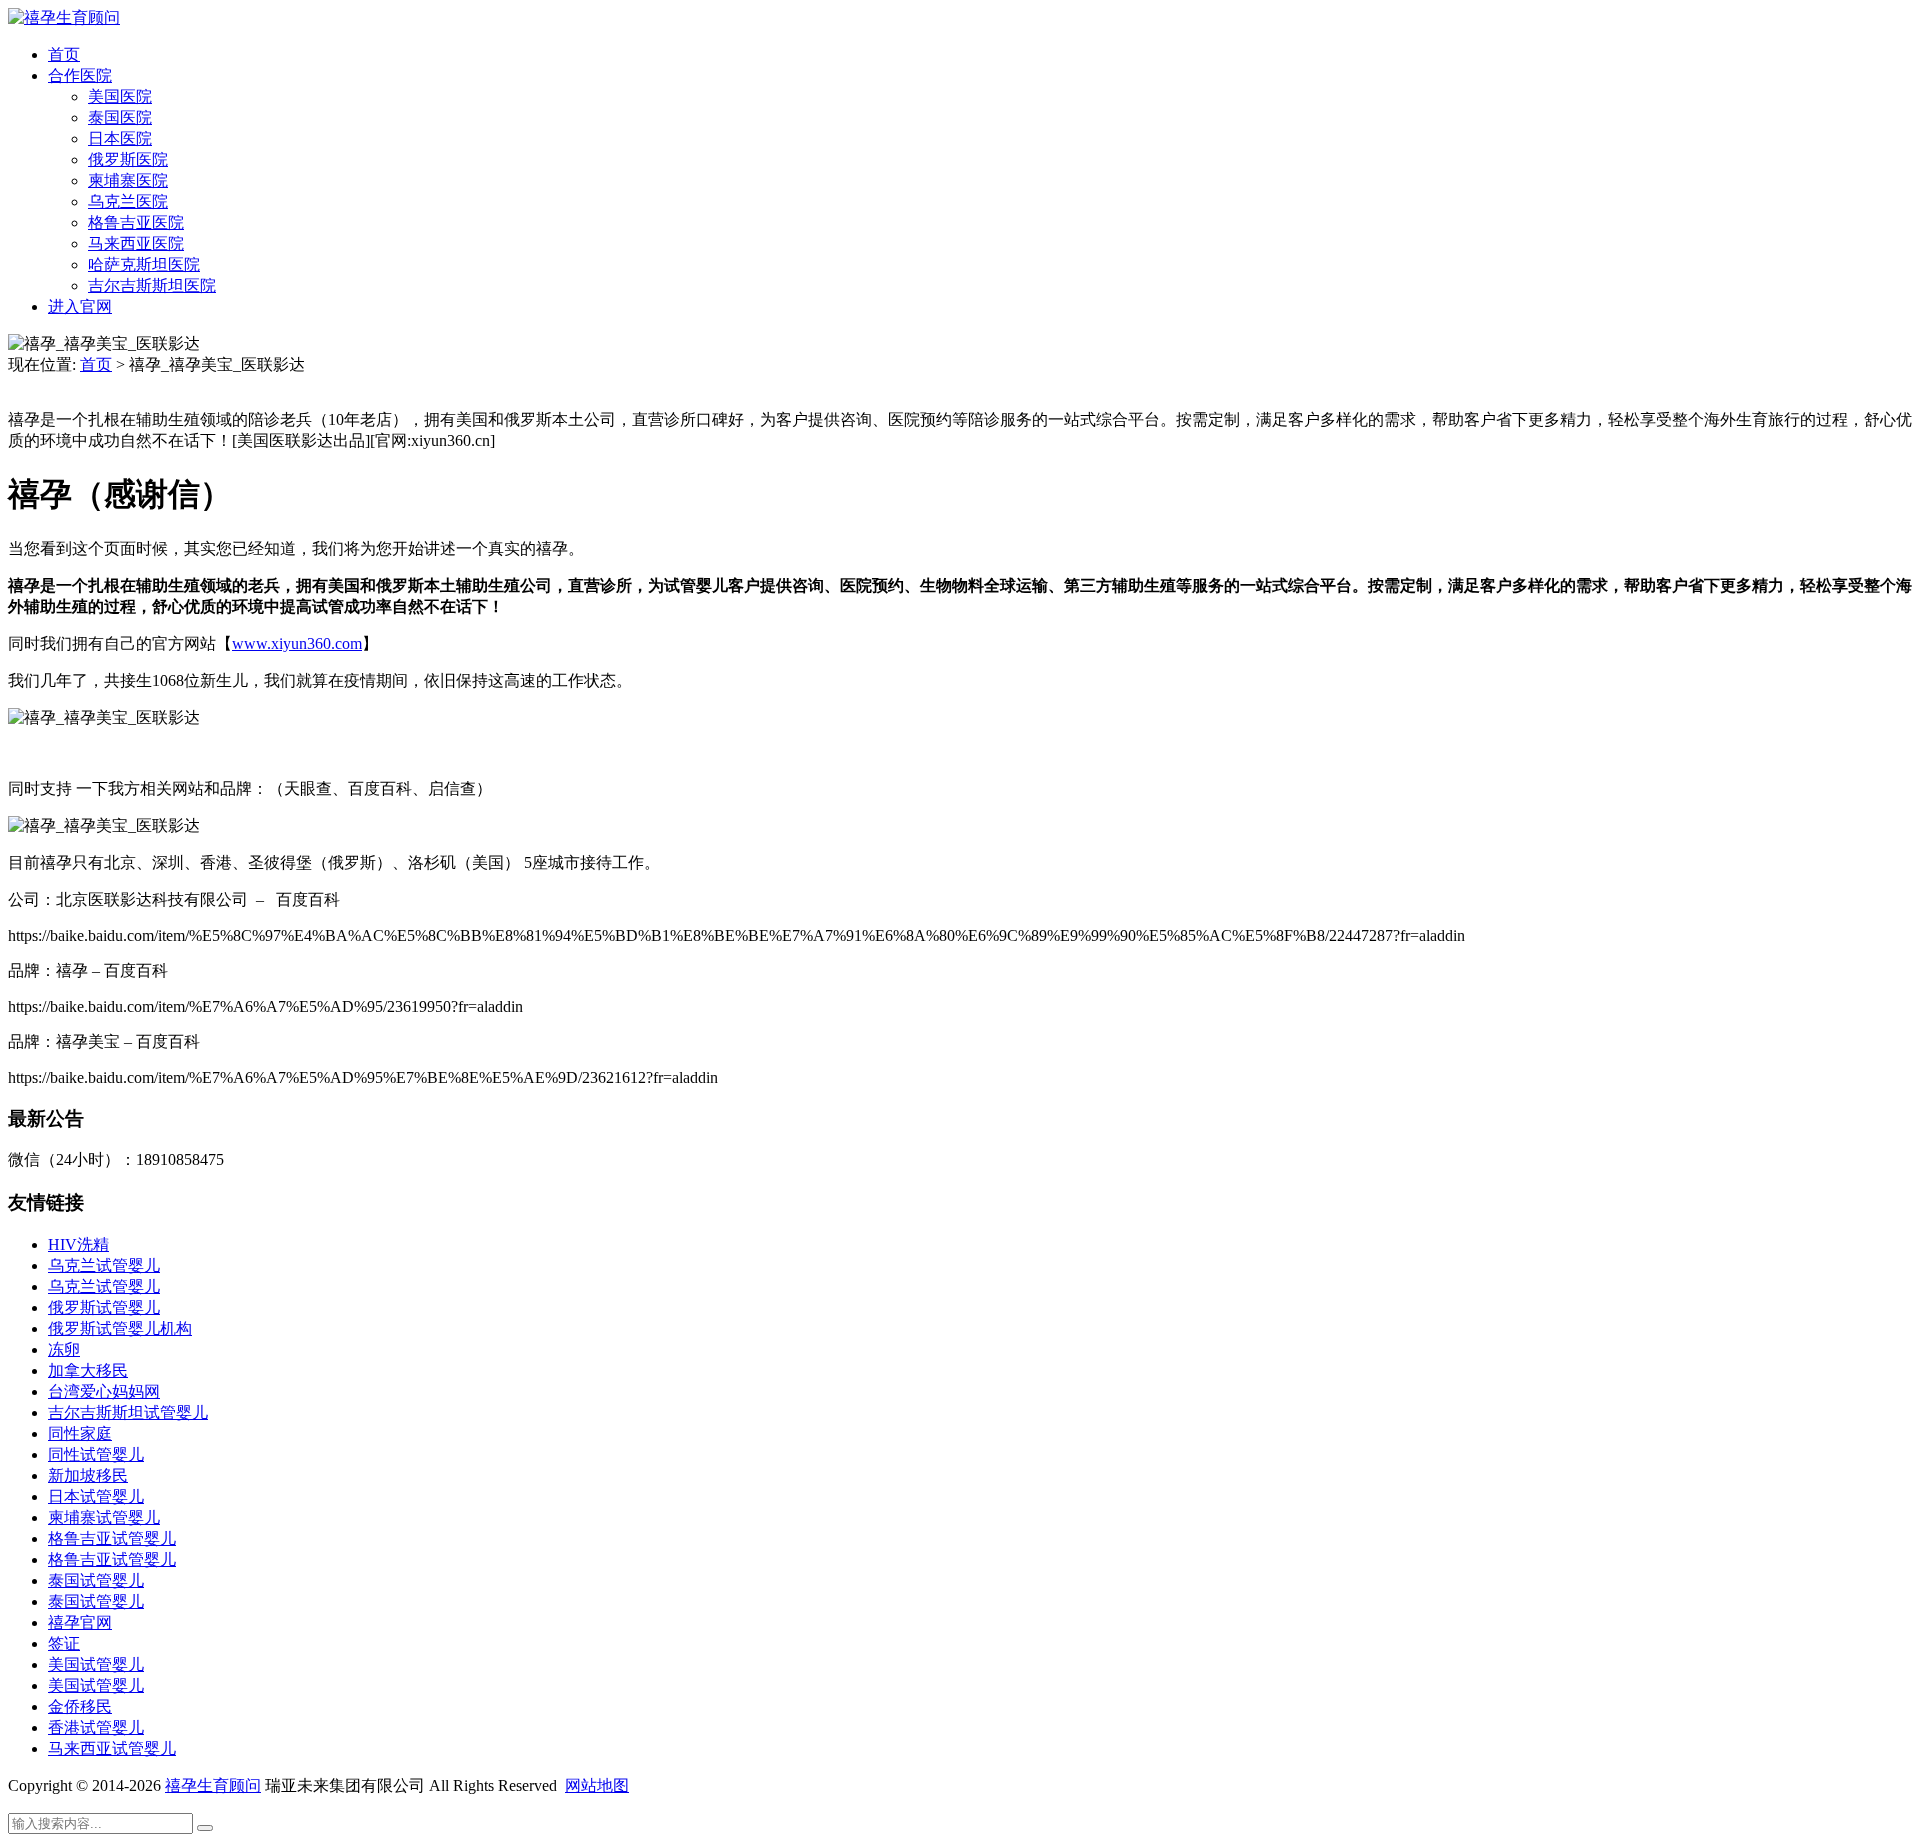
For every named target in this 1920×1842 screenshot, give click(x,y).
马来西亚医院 (136, 243)
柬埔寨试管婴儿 (104, 1517)
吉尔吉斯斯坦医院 (152, 285)
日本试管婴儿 (96, 1496)
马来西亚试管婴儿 (112, 1748)
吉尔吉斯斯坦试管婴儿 (128, 1412)
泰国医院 (120, 117)
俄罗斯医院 (128, 159)
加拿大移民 (88, 1370)
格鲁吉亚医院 (136, 222)
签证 (64, 1643)
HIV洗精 (78, 1244)
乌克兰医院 (128, 201)
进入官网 (80, 306)
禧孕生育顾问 (213, 1785)
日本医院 (120, 138)
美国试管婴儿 (96, 1664)
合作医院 (80, 75)
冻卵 (64, 1349)
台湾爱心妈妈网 (104, 1391)
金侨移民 (80, 1706)
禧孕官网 (80, 1622)
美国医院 (120, 96)
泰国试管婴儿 (96, 1580)
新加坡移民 (88, 1475)
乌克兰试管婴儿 (104, 1265)
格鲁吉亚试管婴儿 (112, 1538)
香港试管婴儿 (96, 1727)
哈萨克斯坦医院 (144, 264)
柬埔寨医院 (128, 180)
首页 (64, 54)
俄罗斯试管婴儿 (104, 1307)
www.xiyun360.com (297, 643)
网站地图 (597, 1785)
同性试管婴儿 (96, 1454)
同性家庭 (80, 1433)
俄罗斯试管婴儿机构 (120, 1328)
